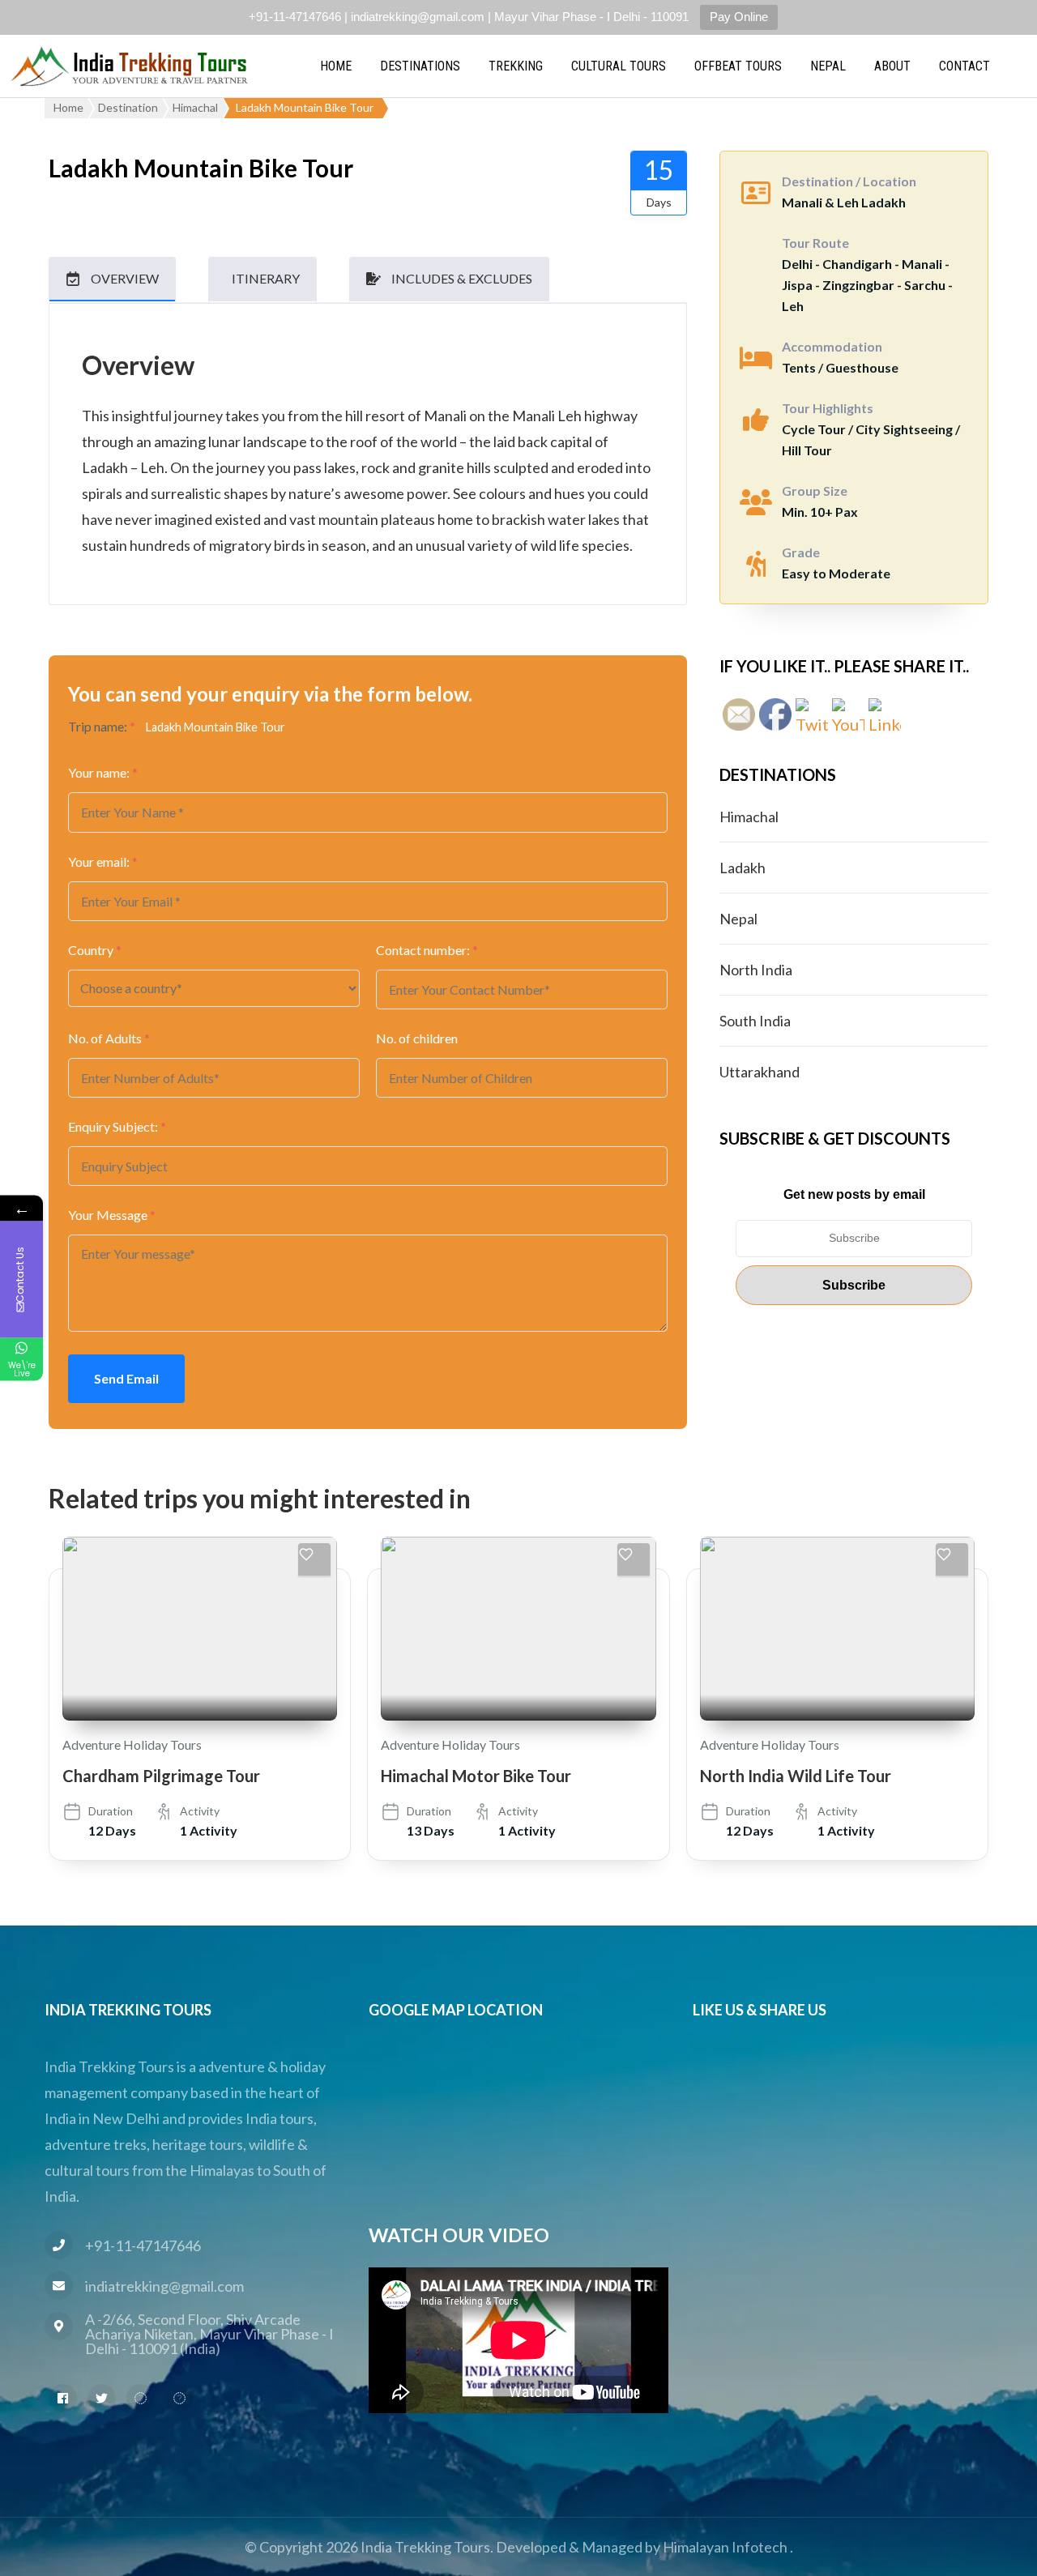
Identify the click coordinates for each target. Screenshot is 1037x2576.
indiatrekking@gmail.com (164, 2286)
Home (336, 66)
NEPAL (828, 66)
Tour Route (815, 243)
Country (95, 950)
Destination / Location (849, 181)
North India (756, 970)
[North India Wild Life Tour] (837, 1628)
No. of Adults (109, 1038)
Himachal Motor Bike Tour (476, 1776)
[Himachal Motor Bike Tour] (518, 1628)
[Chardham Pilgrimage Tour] (200, 1628)
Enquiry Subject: (117, 1126)
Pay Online (739, 17)
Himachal (749, 817)
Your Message (112, 1215)
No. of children (417, 1038)
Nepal (738, 919)
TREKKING (516, 66)
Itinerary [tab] (266, 278)
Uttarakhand (760, 1072)
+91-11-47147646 (143, 2245)
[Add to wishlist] (314, 1559)
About (892, 66)
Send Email (126, 1378)
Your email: (103, 862)
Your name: (103, 772)
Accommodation (832, 346)
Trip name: (102, 726)
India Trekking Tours (425, 2547)
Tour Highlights (828, 408)
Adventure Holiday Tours (132, 1744)
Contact (964, 66)
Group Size (815, 490)
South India (755, 1021)
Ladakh (743, 868)
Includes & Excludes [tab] (462, 278)
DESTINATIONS (420, 66)
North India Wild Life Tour (796, 1776)
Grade (801, 552)
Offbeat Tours (738, 66)
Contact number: (427, 950)
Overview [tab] (125, 278)
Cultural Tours (619, 66)
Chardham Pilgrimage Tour (161, 1776)
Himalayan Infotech (725, 2547)
